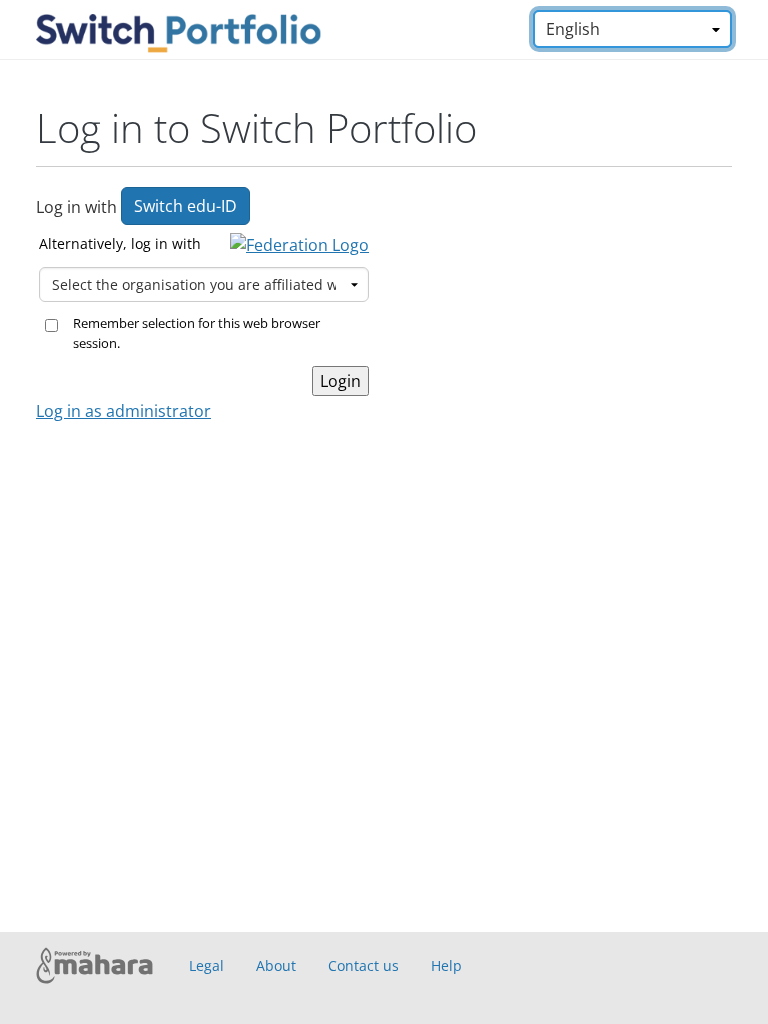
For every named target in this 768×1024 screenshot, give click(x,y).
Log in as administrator (123, 411)
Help (446, 965)
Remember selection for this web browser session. (196, 333)
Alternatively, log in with (120, 243)
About (276, 965)
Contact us (363, 965)
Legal (206, 965)
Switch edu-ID (185, 206)
